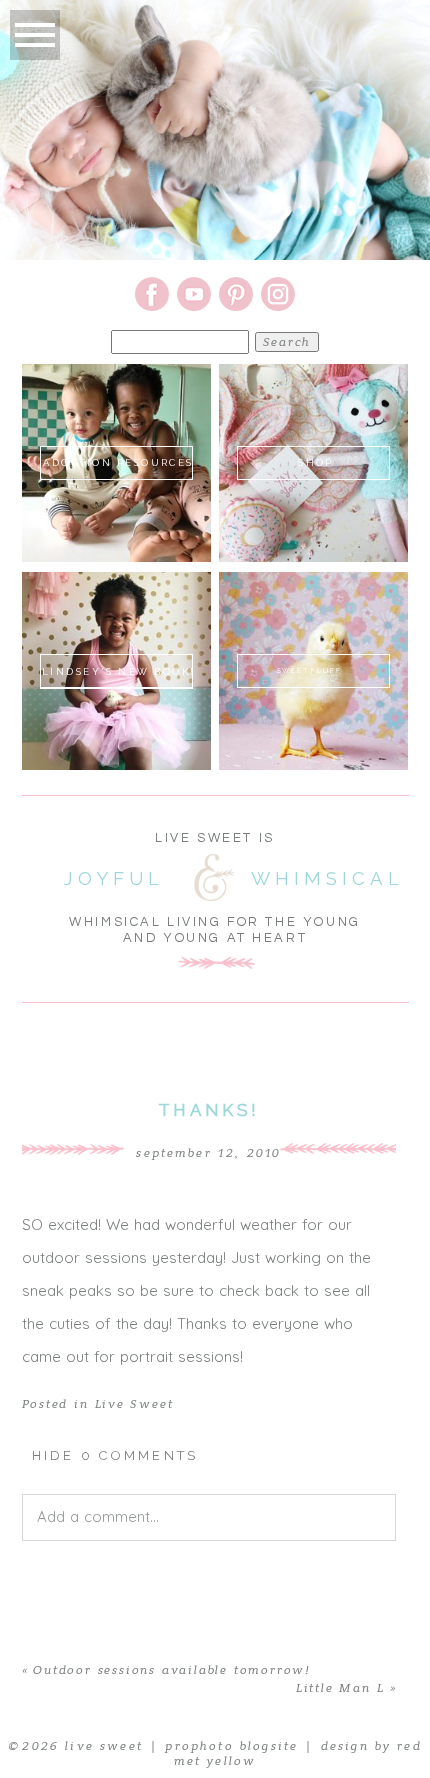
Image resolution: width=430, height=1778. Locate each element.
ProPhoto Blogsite (231, 1746)
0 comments (115, 1455)
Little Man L (340, 1688)
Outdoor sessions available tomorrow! (171, 1670)
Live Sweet (134, 1404)
